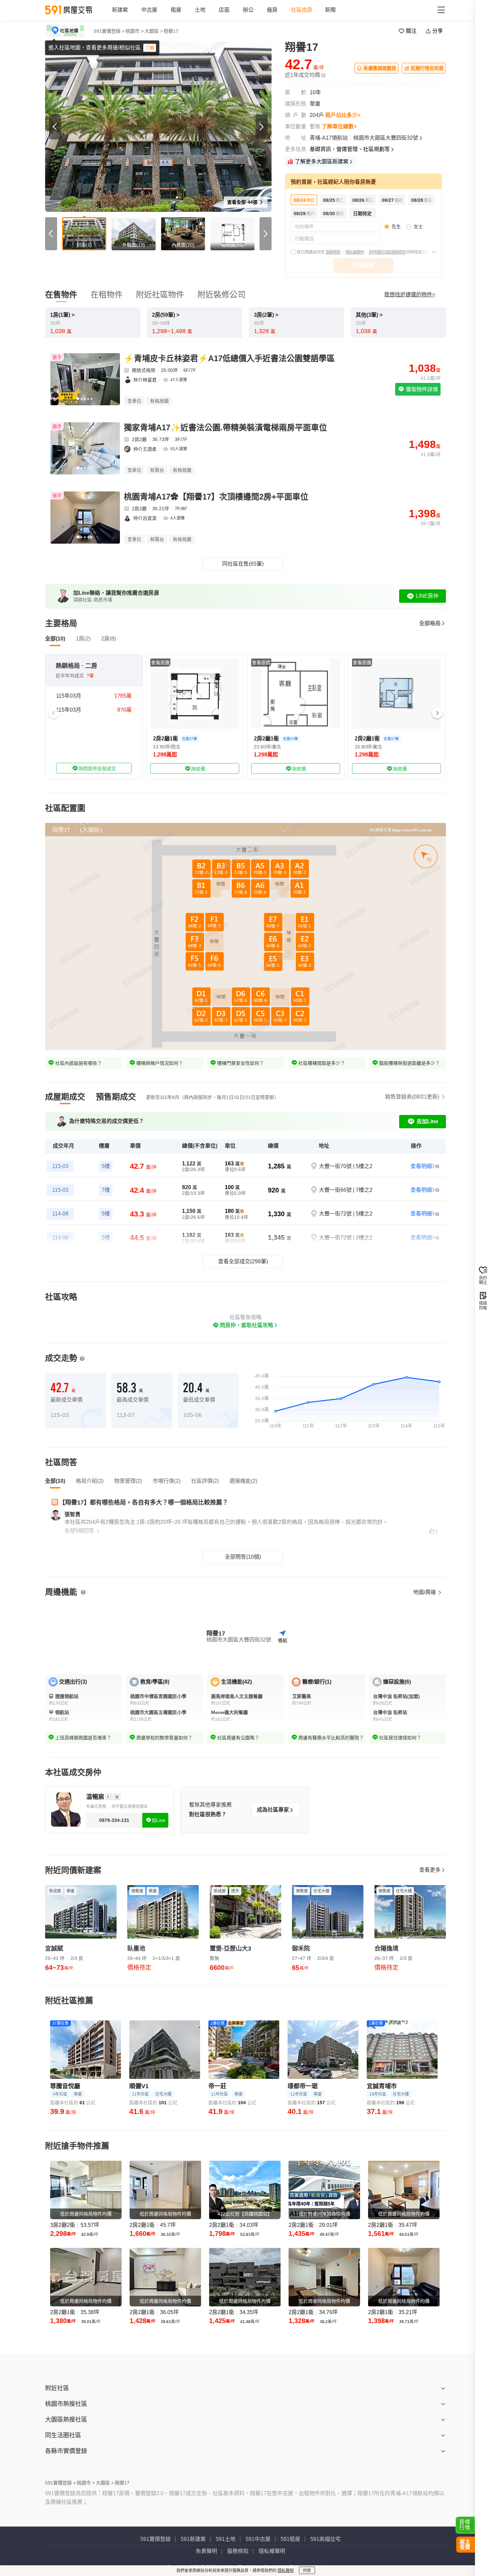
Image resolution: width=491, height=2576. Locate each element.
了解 (150, 48)
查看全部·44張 (243, 202)
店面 (224, 10)
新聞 (330, 10)
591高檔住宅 (325, 2539)
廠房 (272, 10)
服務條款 (333, 252)
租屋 (176, 10)
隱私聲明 (286, 2571)
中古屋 (149, 10)
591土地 (226, 2539)
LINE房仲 (427, 596)
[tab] (65, 1097)
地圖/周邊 (425, 1592)
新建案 (120, 10)
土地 (200, 10)
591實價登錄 (155, 2539)
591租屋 (290, 2539)
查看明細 (421, 1166)
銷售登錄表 (412, 1097)
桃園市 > (135, 31)
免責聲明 (206, 2551)
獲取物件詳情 (421, 389)
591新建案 (193, 2539)
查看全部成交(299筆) (243, 1261)
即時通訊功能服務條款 (387, 252)
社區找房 (302, 10)
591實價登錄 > (109, 31)
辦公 (248, 10)
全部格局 (430, 623)
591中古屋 (258, 2539)
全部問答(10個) (243, 1557)
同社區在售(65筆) (243, 564)
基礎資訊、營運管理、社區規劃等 (350, 149)
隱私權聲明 (355, 252)
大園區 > (154, 31)
